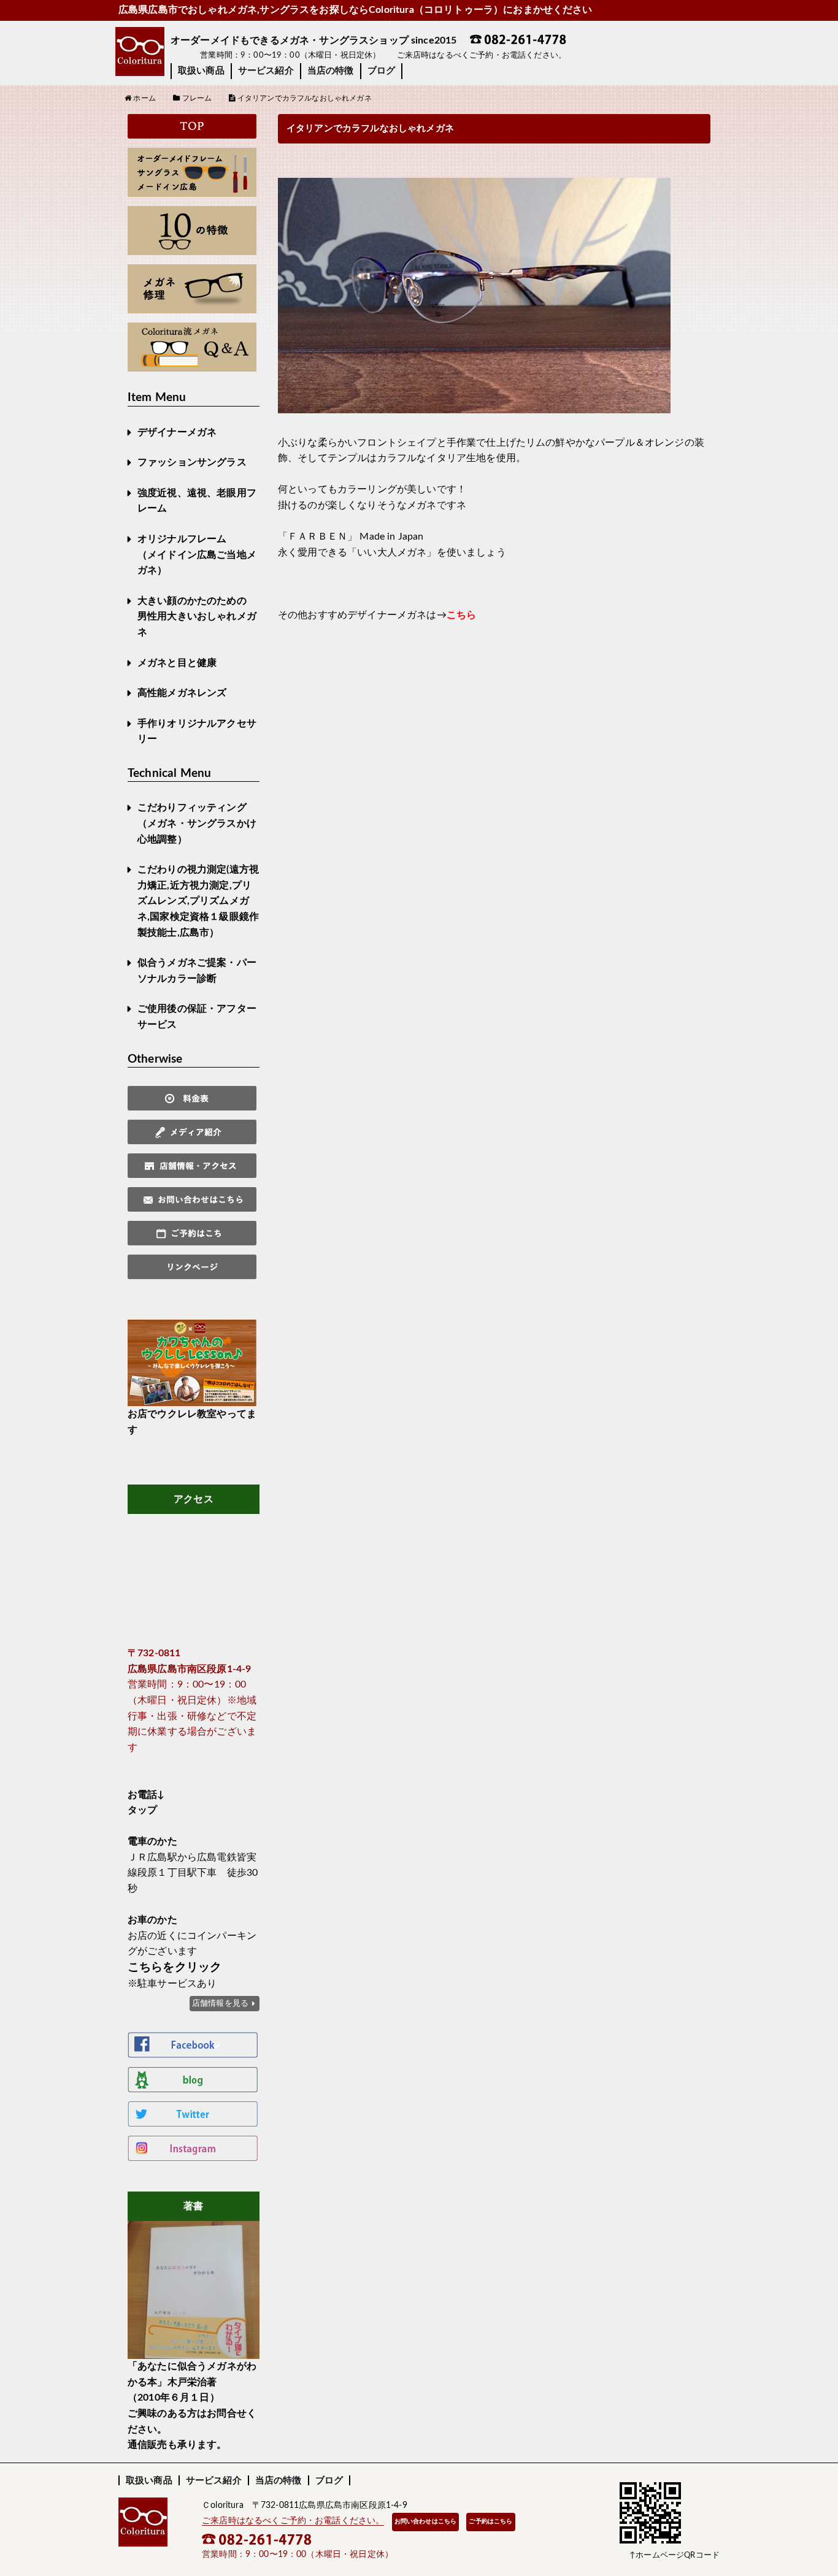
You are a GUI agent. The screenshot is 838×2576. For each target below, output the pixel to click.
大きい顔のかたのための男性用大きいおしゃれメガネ (197, 617)
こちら (461, 615)
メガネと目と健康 (177, 663)
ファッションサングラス (192, 462)
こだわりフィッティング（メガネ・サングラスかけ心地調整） (197, 823)
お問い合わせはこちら (426, 2521)
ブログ (381, 71)
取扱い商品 (201, 71)
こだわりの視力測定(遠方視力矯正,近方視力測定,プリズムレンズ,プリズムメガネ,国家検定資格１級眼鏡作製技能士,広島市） (198, 901)
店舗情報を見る (220, 2003)
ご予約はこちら (490, 2521)
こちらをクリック (175, 1967)
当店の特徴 (331, 71)
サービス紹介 (266, 71)
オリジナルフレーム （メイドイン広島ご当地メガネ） (197, 555)
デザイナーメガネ (177, 432)
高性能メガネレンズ (182, 693)
